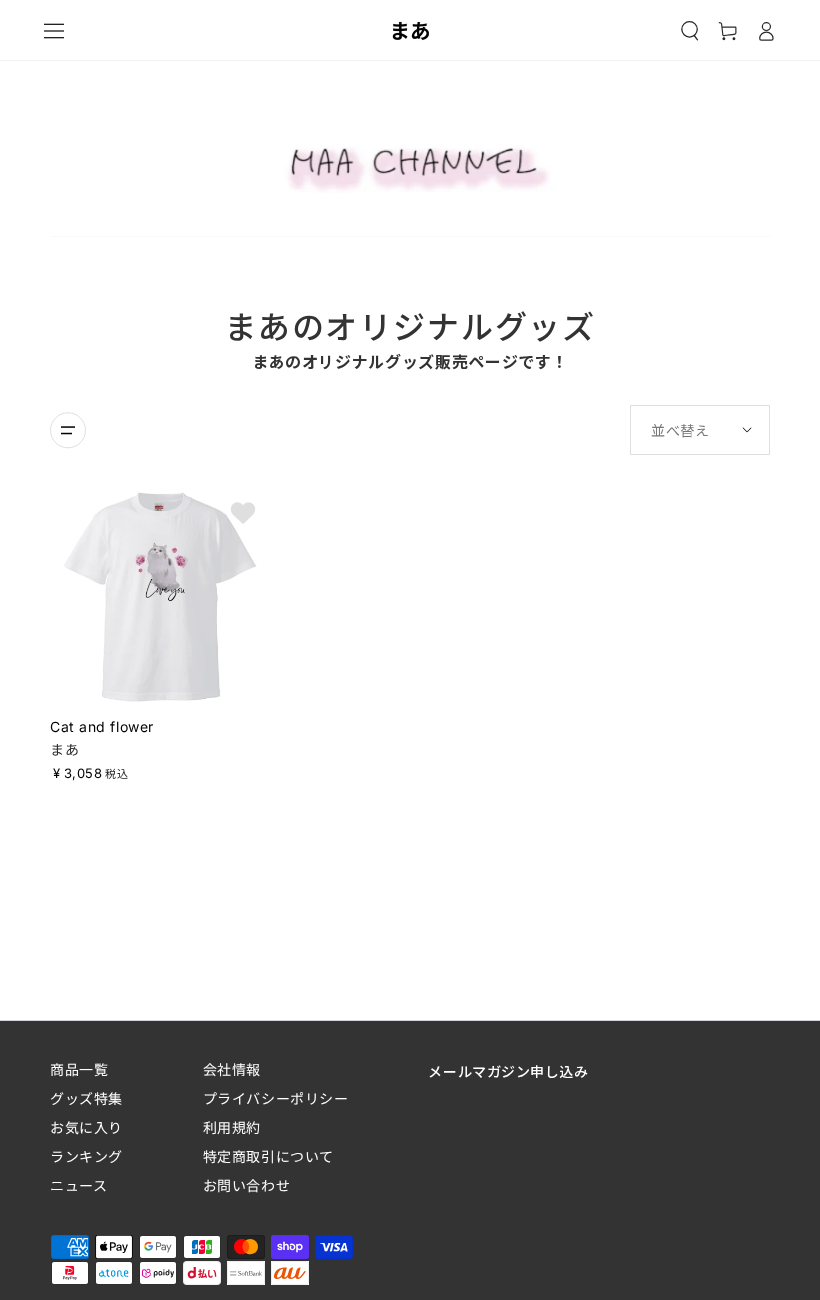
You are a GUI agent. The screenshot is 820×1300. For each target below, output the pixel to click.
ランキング (86, 1156)
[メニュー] (54, 31)
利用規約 (232, 1127)
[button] (690, 31)
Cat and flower (102, 726)
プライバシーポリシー (276, 1098)
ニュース (78, 1185)
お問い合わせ (246, 1185)
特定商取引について (268, 1156)
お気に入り (86, 1127)
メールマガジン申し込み (508, 1071)
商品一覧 (79, 1069)
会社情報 (232, 1069)
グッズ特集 (86, 1098)
